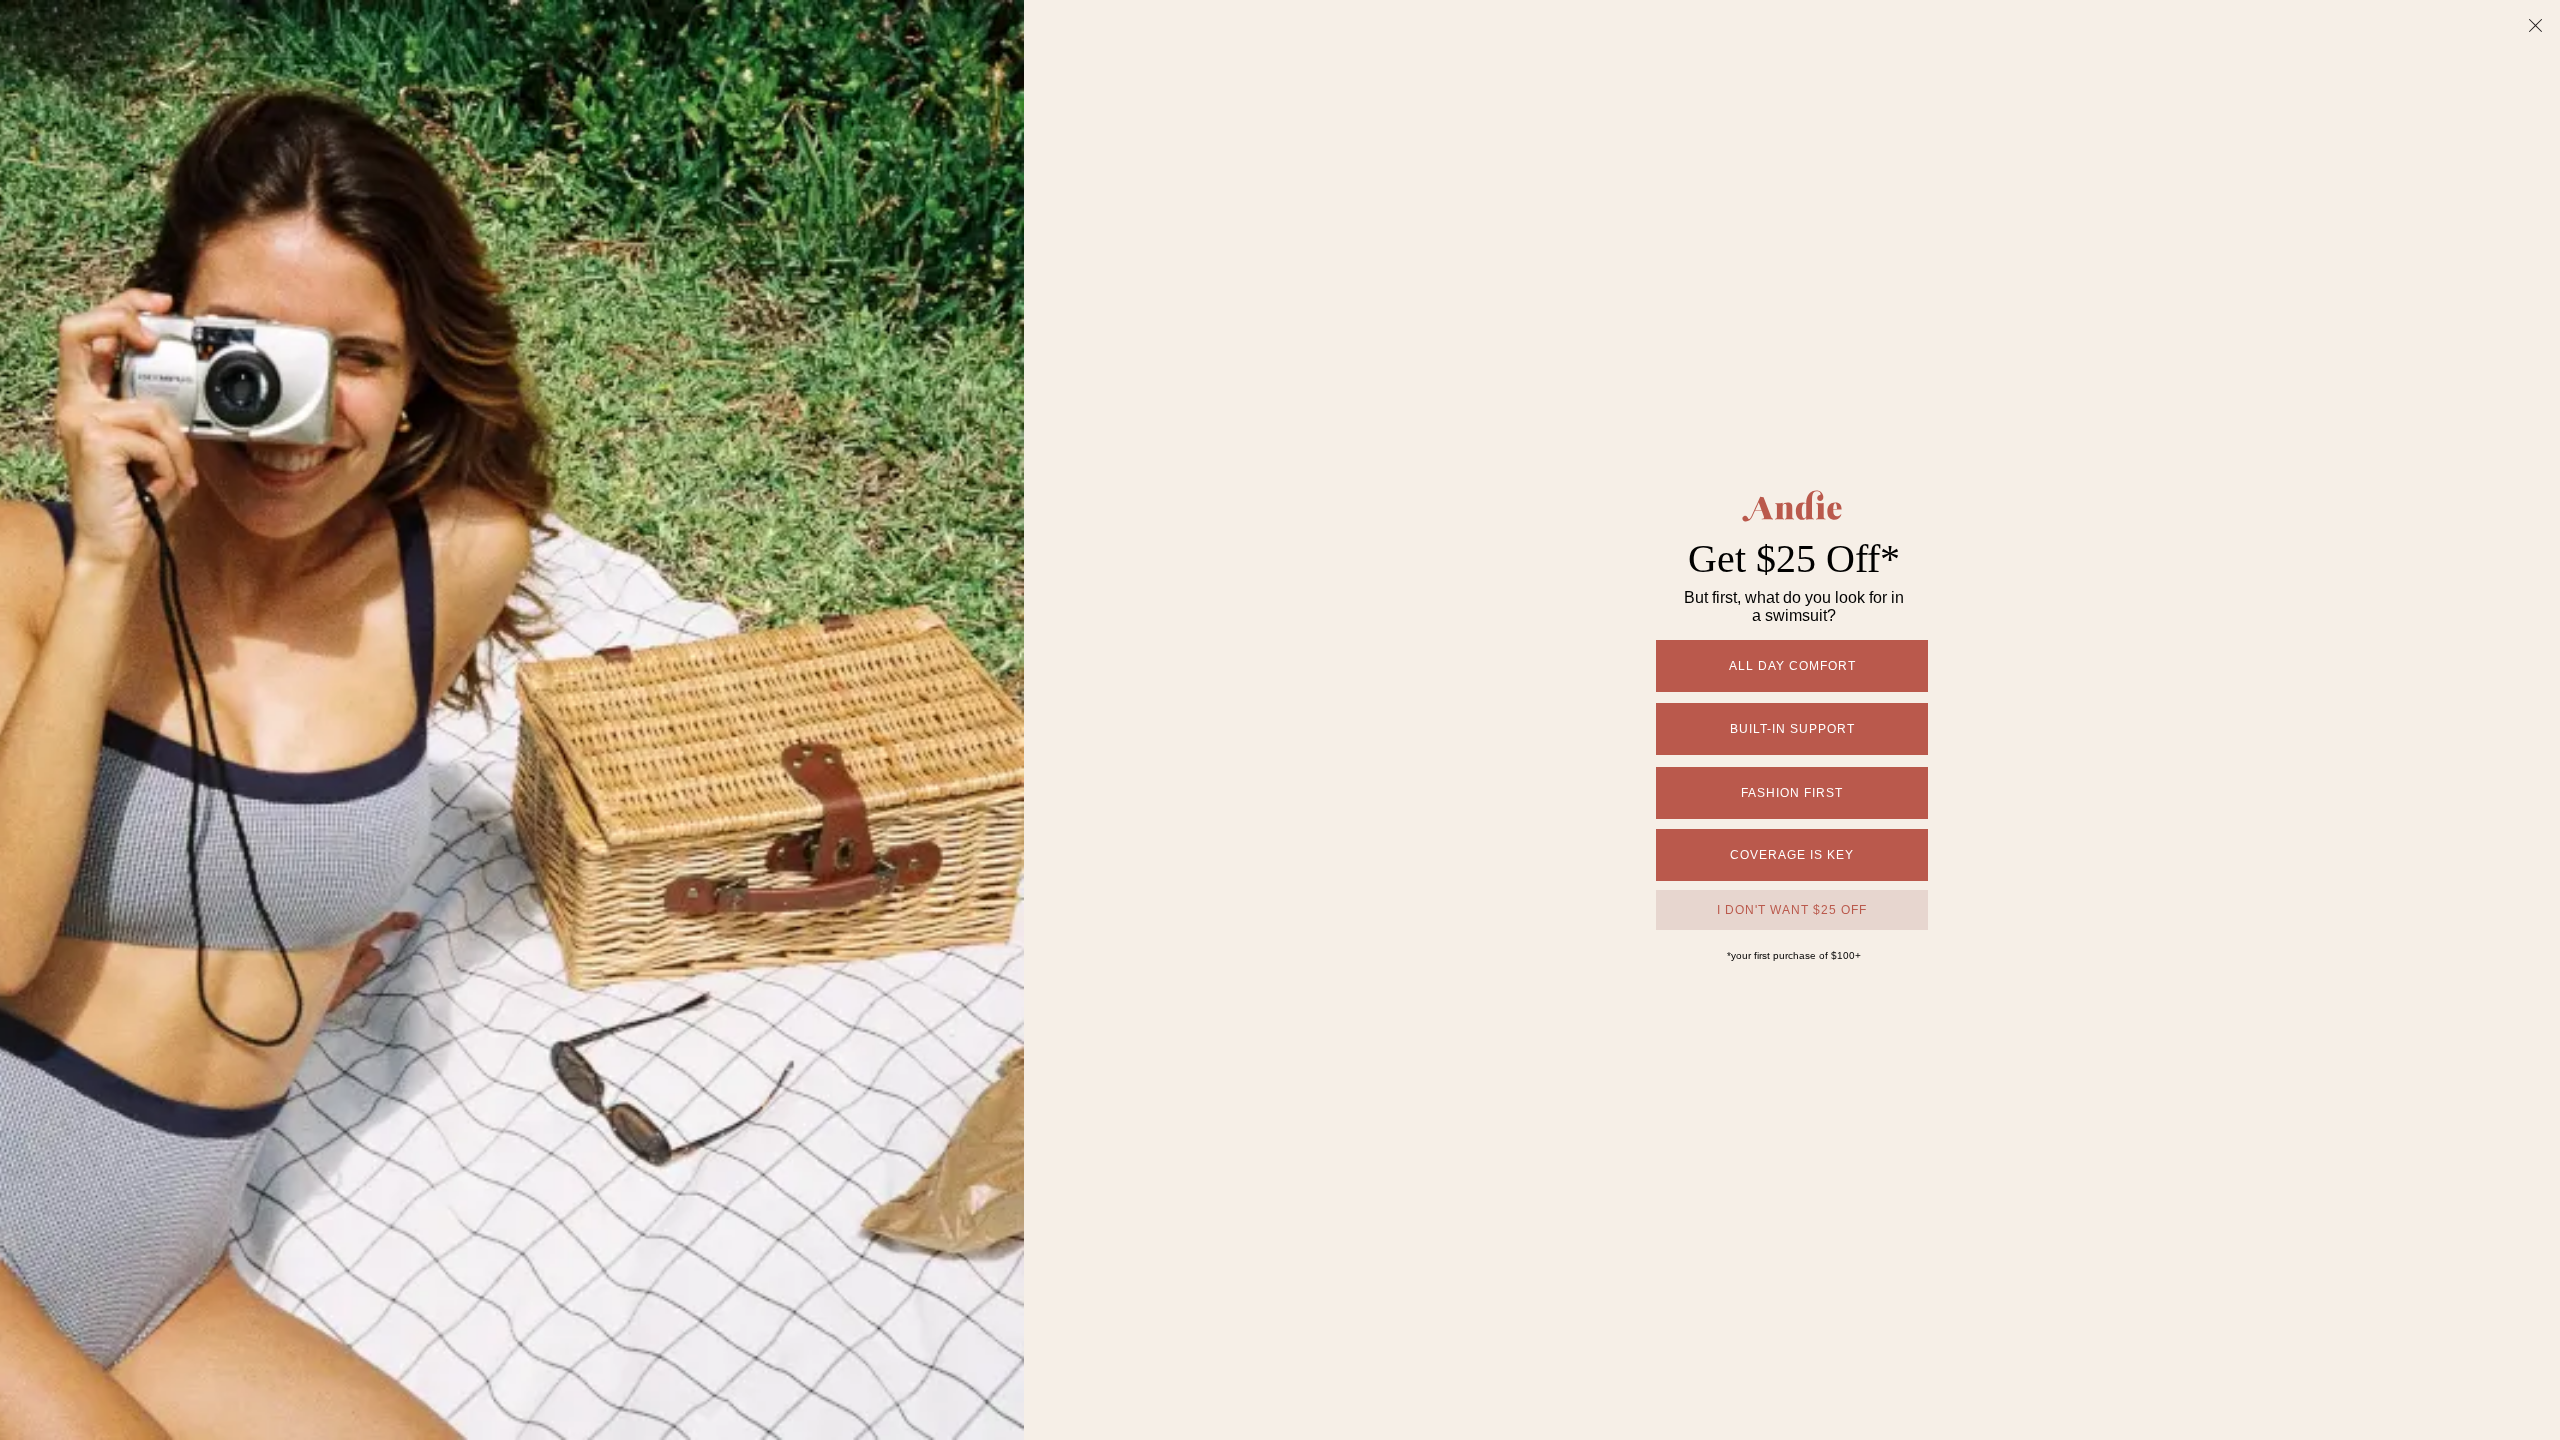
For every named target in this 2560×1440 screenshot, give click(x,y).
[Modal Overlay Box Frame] (1280, 720)
